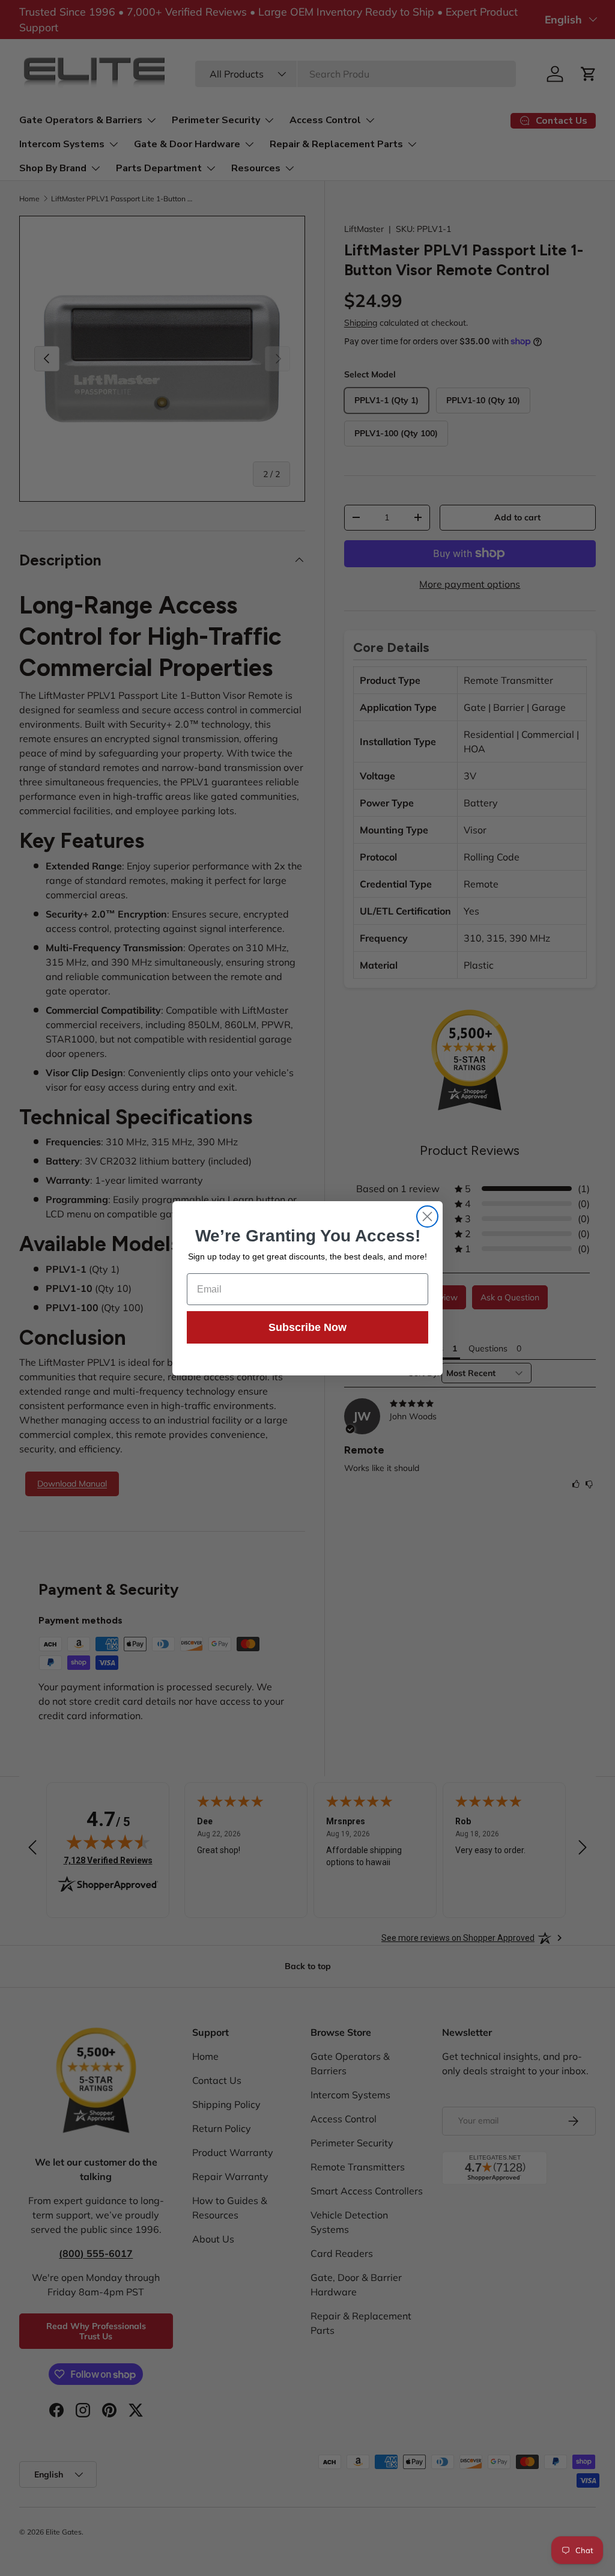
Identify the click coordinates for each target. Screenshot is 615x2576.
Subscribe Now (307, 1327)
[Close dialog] (427, 1216)
